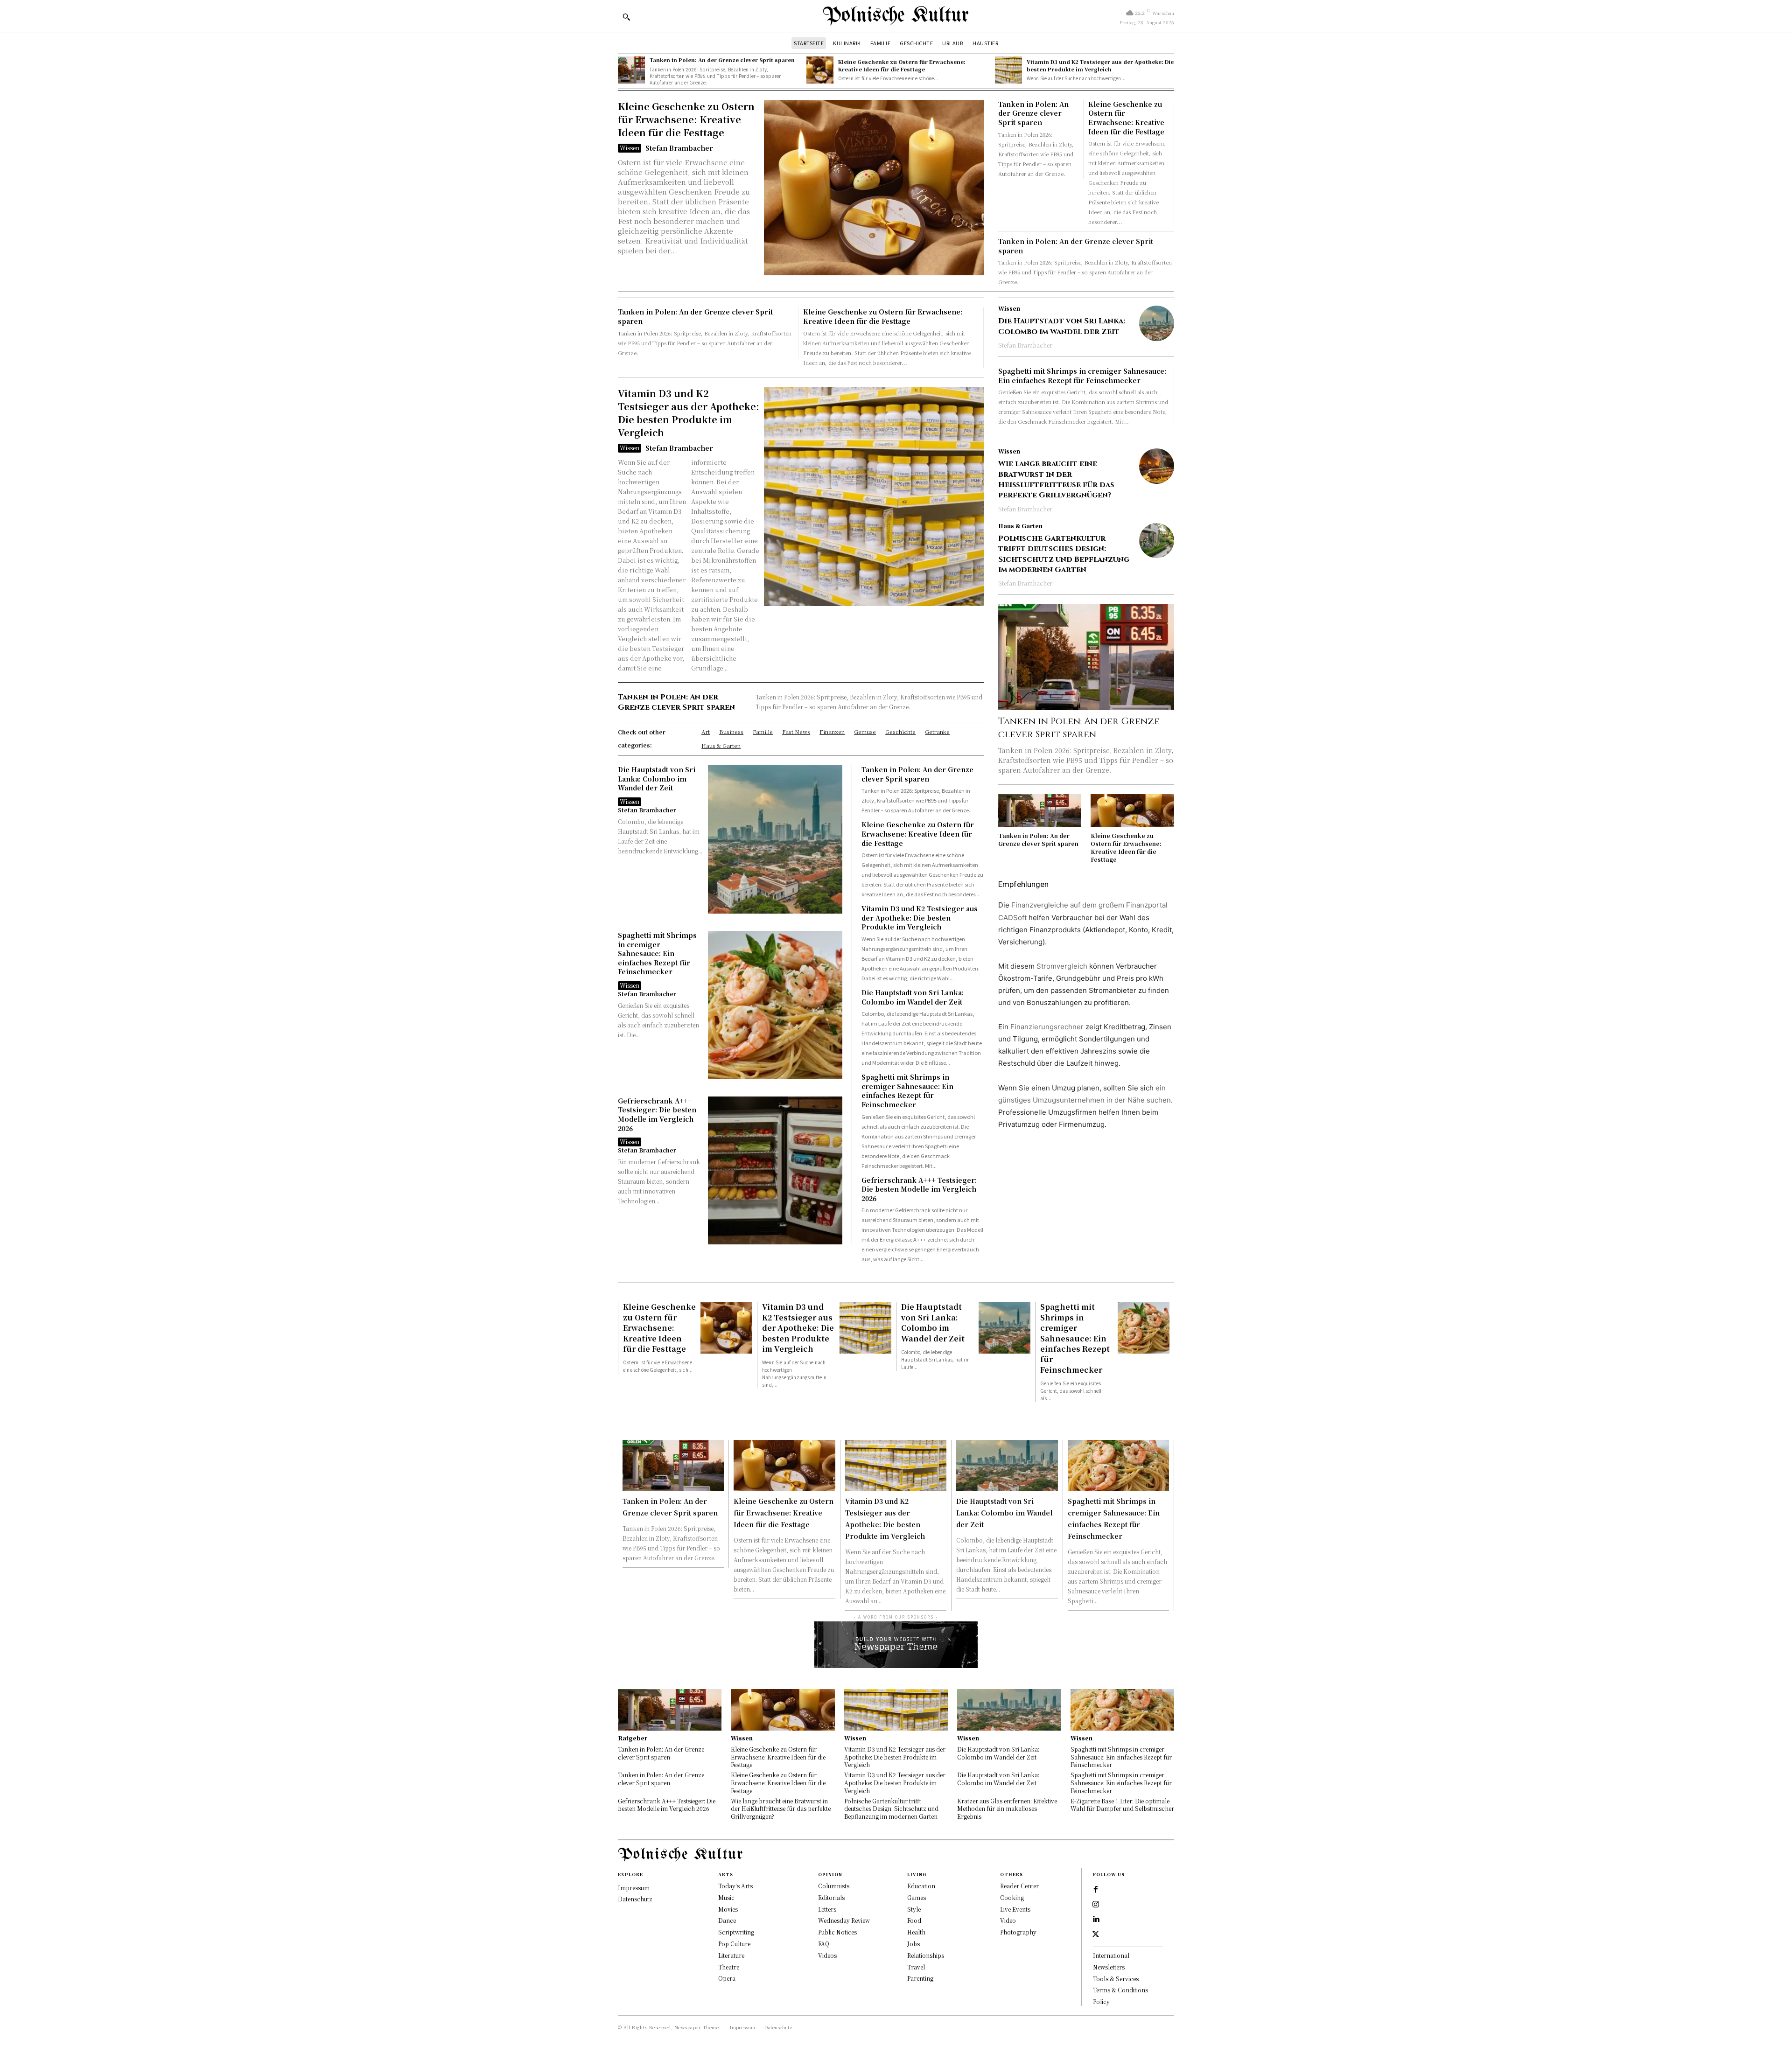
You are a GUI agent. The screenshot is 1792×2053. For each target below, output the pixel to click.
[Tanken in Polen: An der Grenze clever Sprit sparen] (631, 70)
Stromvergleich (1062, 966)
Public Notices (837, 1932)
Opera (727, 1978)
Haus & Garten (1020, 526)
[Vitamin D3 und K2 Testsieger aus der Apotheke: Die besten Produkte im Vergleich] (1008, 70)
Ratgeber (633, 1738)
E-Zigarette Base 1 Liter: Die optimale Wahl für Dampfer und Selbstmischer (1122, 1805)
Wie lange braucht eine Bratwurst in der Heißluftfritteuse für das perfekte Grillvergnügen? (1056, 479)
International (1111, 1955)
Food (914, 1920)
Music (726, 1897)
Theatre (729, 1967)
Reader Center (1019, 1886)
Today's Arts (735, 1886)
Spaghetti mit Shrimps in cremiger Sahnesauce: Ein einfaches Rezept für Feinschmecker (657, 953)
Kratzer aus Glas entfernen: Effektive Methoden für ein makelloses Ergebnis (1007, 1809)
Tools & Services (1116, 1979)
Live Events (1015, 1909)
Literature (731, 1955)
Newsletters (1109, 1967)
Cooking (1012, 1897)
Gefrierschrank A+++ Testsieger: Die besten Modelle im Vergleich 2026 (657, 1114)
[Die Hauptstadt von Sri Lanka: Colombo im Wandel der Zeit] (775, 839)
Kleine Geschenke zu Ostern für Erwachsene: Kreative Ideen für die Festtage (902, 65)
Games (917, 1897)
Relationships (926, 1955)
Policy (1101, 2001)
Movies (728, 1909)
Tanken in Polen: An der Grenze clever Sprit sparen (722, 60)
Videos (827, 1955)
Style (914, 1909)
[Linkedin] (1096, 1920)
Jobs (913, 1944)
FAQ (824, 1944)
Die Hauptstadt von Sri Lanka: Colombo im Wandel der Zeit (657, 779)
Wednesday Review (844, 1920)
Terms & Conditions (1120, 1990)
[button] (626, 17)
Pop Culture (734, 1944)
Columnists (834, 1886)
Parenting (920, 1978)
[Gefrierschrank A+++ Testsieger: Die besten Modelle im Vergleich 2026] (775, 1171)
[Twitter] (1096, 1934)
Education (921, 1886)
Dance (727, 1920)
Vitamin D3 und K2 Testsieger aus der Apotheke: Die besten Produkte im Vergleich (1100, 65)
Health (916, 1932)
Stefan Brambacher (679, 148)
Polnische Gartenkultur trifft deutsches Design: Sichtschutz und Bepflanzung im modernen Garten (1064, 554)
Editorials (831, 1897)
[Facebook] (1096, 1890)
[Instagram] (1096, 1905)
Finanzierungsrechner (1047, 1027)
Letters (827, 1909)
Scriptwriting (736, 1932)
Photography (1018, 1932)
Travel (916, 1967)
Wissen (630, 148)
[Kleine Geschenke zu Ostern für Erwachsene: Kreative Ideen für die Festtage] (820, 70)
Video (1008, 1920)
